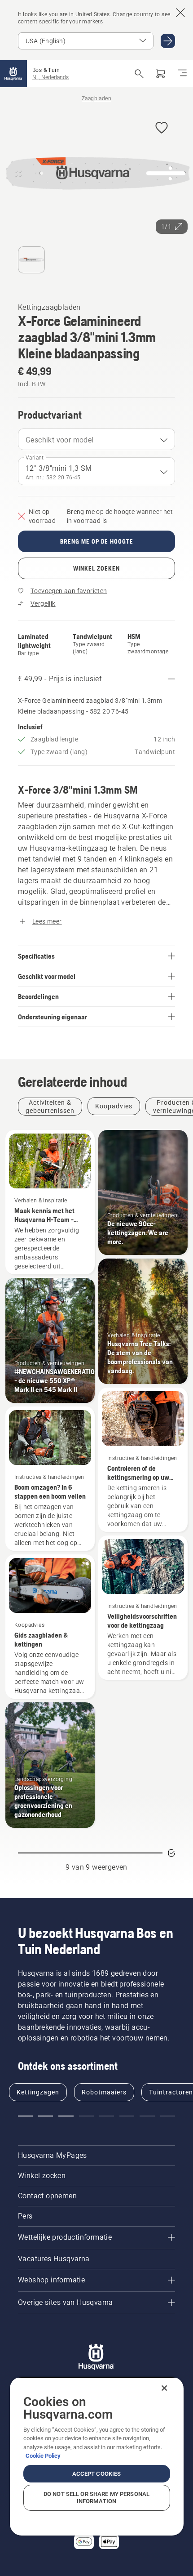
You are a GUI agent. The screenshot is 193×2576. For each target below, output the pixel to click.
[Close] (164, 2388)
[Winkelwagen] (161, 74)
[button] (162, 128)
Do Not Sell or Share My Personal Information (96, 2498)
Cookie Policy (43, 2456)
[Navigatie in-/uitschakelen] (182, 74)
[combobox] (96, 439)
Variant (35, 458)
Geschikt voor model (60, 440)
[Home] (13, 74)
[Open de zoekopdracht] (139, 74)
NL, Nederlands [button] (50, 77)
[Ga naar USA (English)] (168, 41)
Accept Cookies (97, 2474)
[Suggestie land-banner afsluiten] (180, 13)
